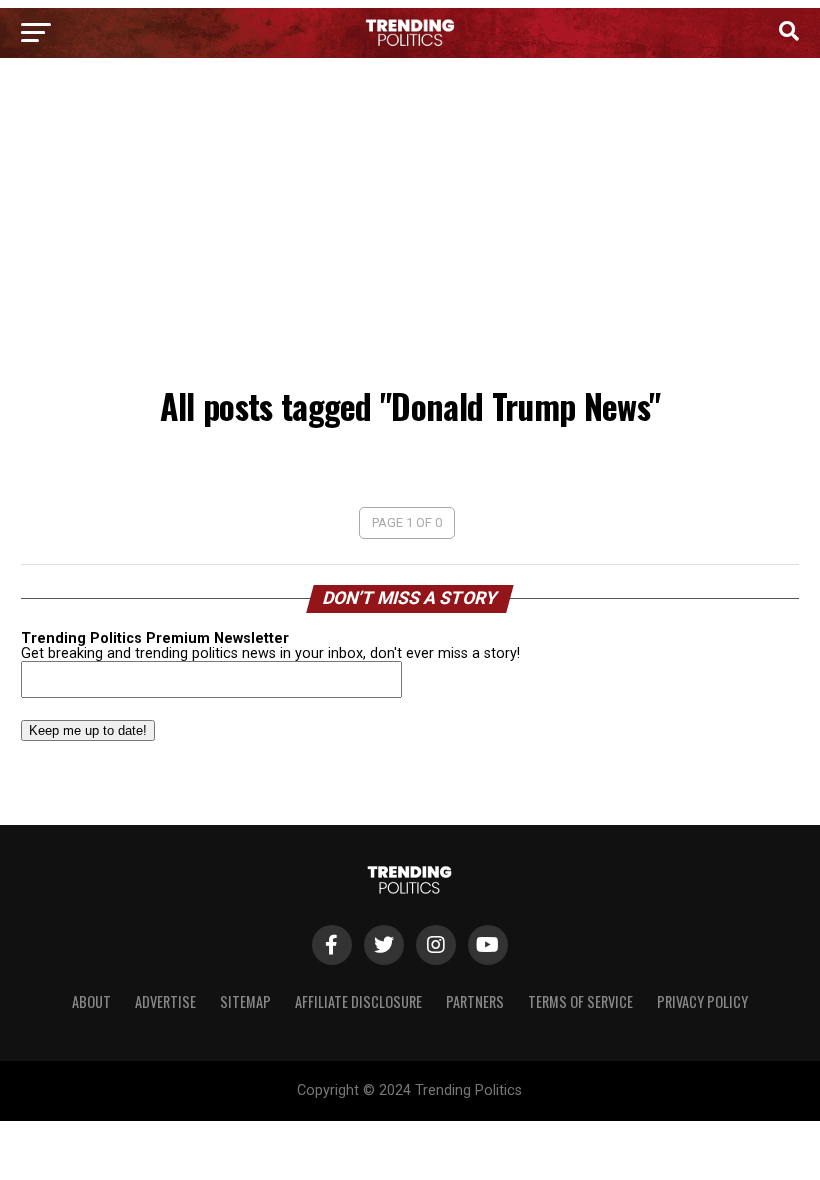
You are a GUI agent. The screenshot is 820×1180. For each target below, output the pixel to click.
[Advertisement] (409, 228)
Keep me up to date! (88, 730)
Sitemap (245, 1001)
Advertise (165, 1001)
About (91, 1001)
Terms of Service (580, 1001)
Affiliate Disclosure (358, 1001)
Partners (475, 1001)
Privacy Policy (702, 1001)
